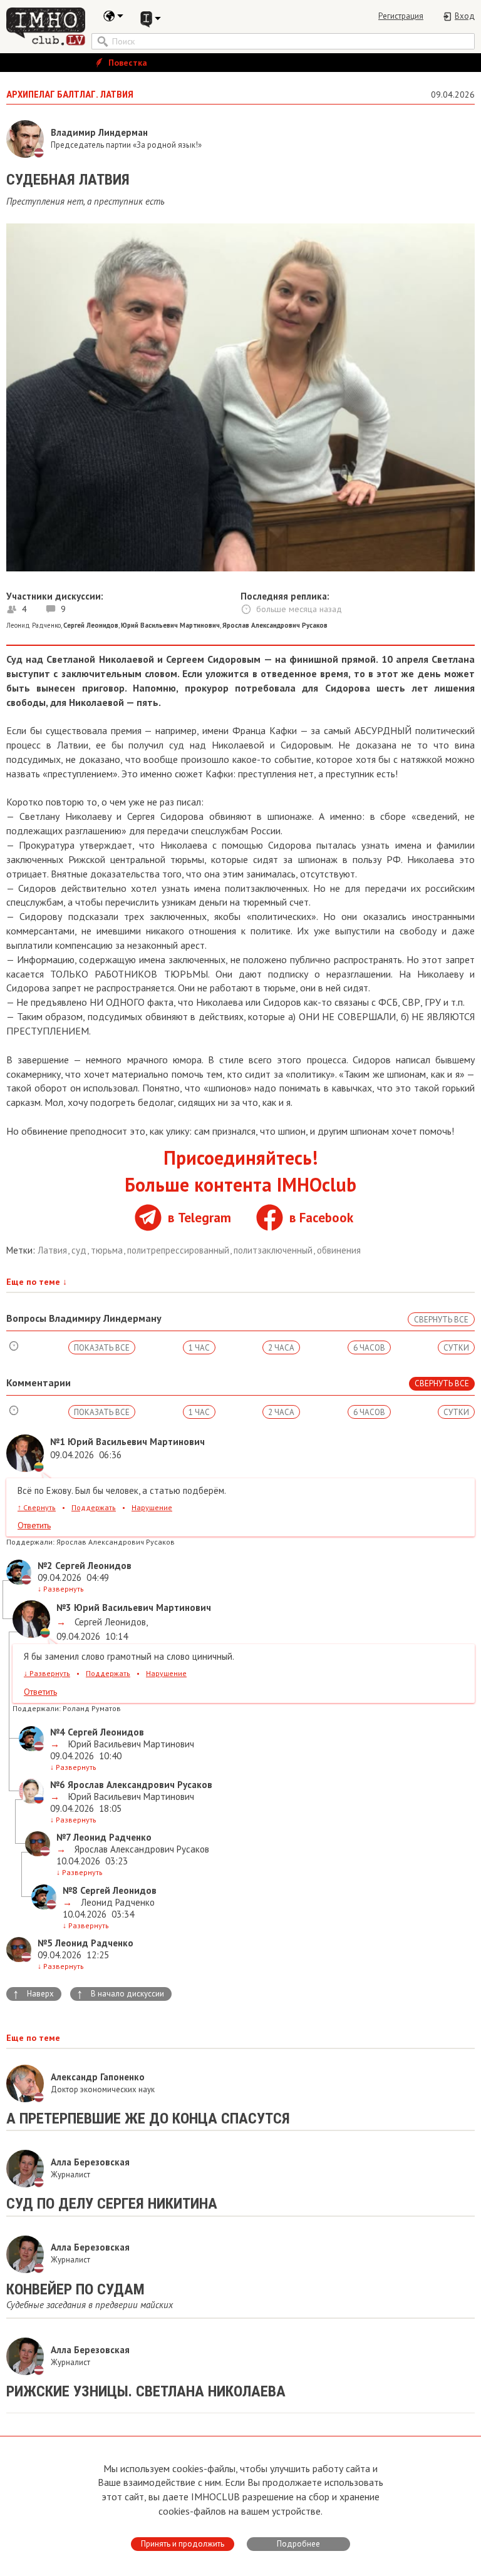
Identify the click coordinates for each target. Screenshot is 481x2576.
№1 (58, 1442)
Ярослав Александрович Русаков (141, 1849)
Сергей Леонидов (109, 1622)
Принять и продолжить (183, 2544)
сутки (456, 1348)
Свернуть (37, 1507)
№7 (64, 1837)
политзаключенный (274, 1250)
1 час (199, 1348)
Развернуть (61, 1589)
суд (80, 1250)
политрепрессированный (179, 1250)
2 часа (281, 1348)
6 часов (369, 1348)
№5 (45, 1943)
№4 (58, 1732)
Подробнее (298, 2544)
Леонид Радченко (34, 625)
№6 (58, 1785)
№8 (70, 1890)
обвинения (339, 1250)
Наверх (33, 1994)
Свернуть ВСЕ (441, 1320)
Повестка (127, 63)
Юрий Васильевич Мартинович (130, 1744)
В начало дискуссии (120, 1994)
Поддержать (94, 1507)
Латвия (54, 1250)
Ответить (34, 1525)
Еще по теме (37, 1282)
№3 (64, 1607)
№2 (45, 1566)
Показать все (102, 1348)
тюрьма (108, 1250)
